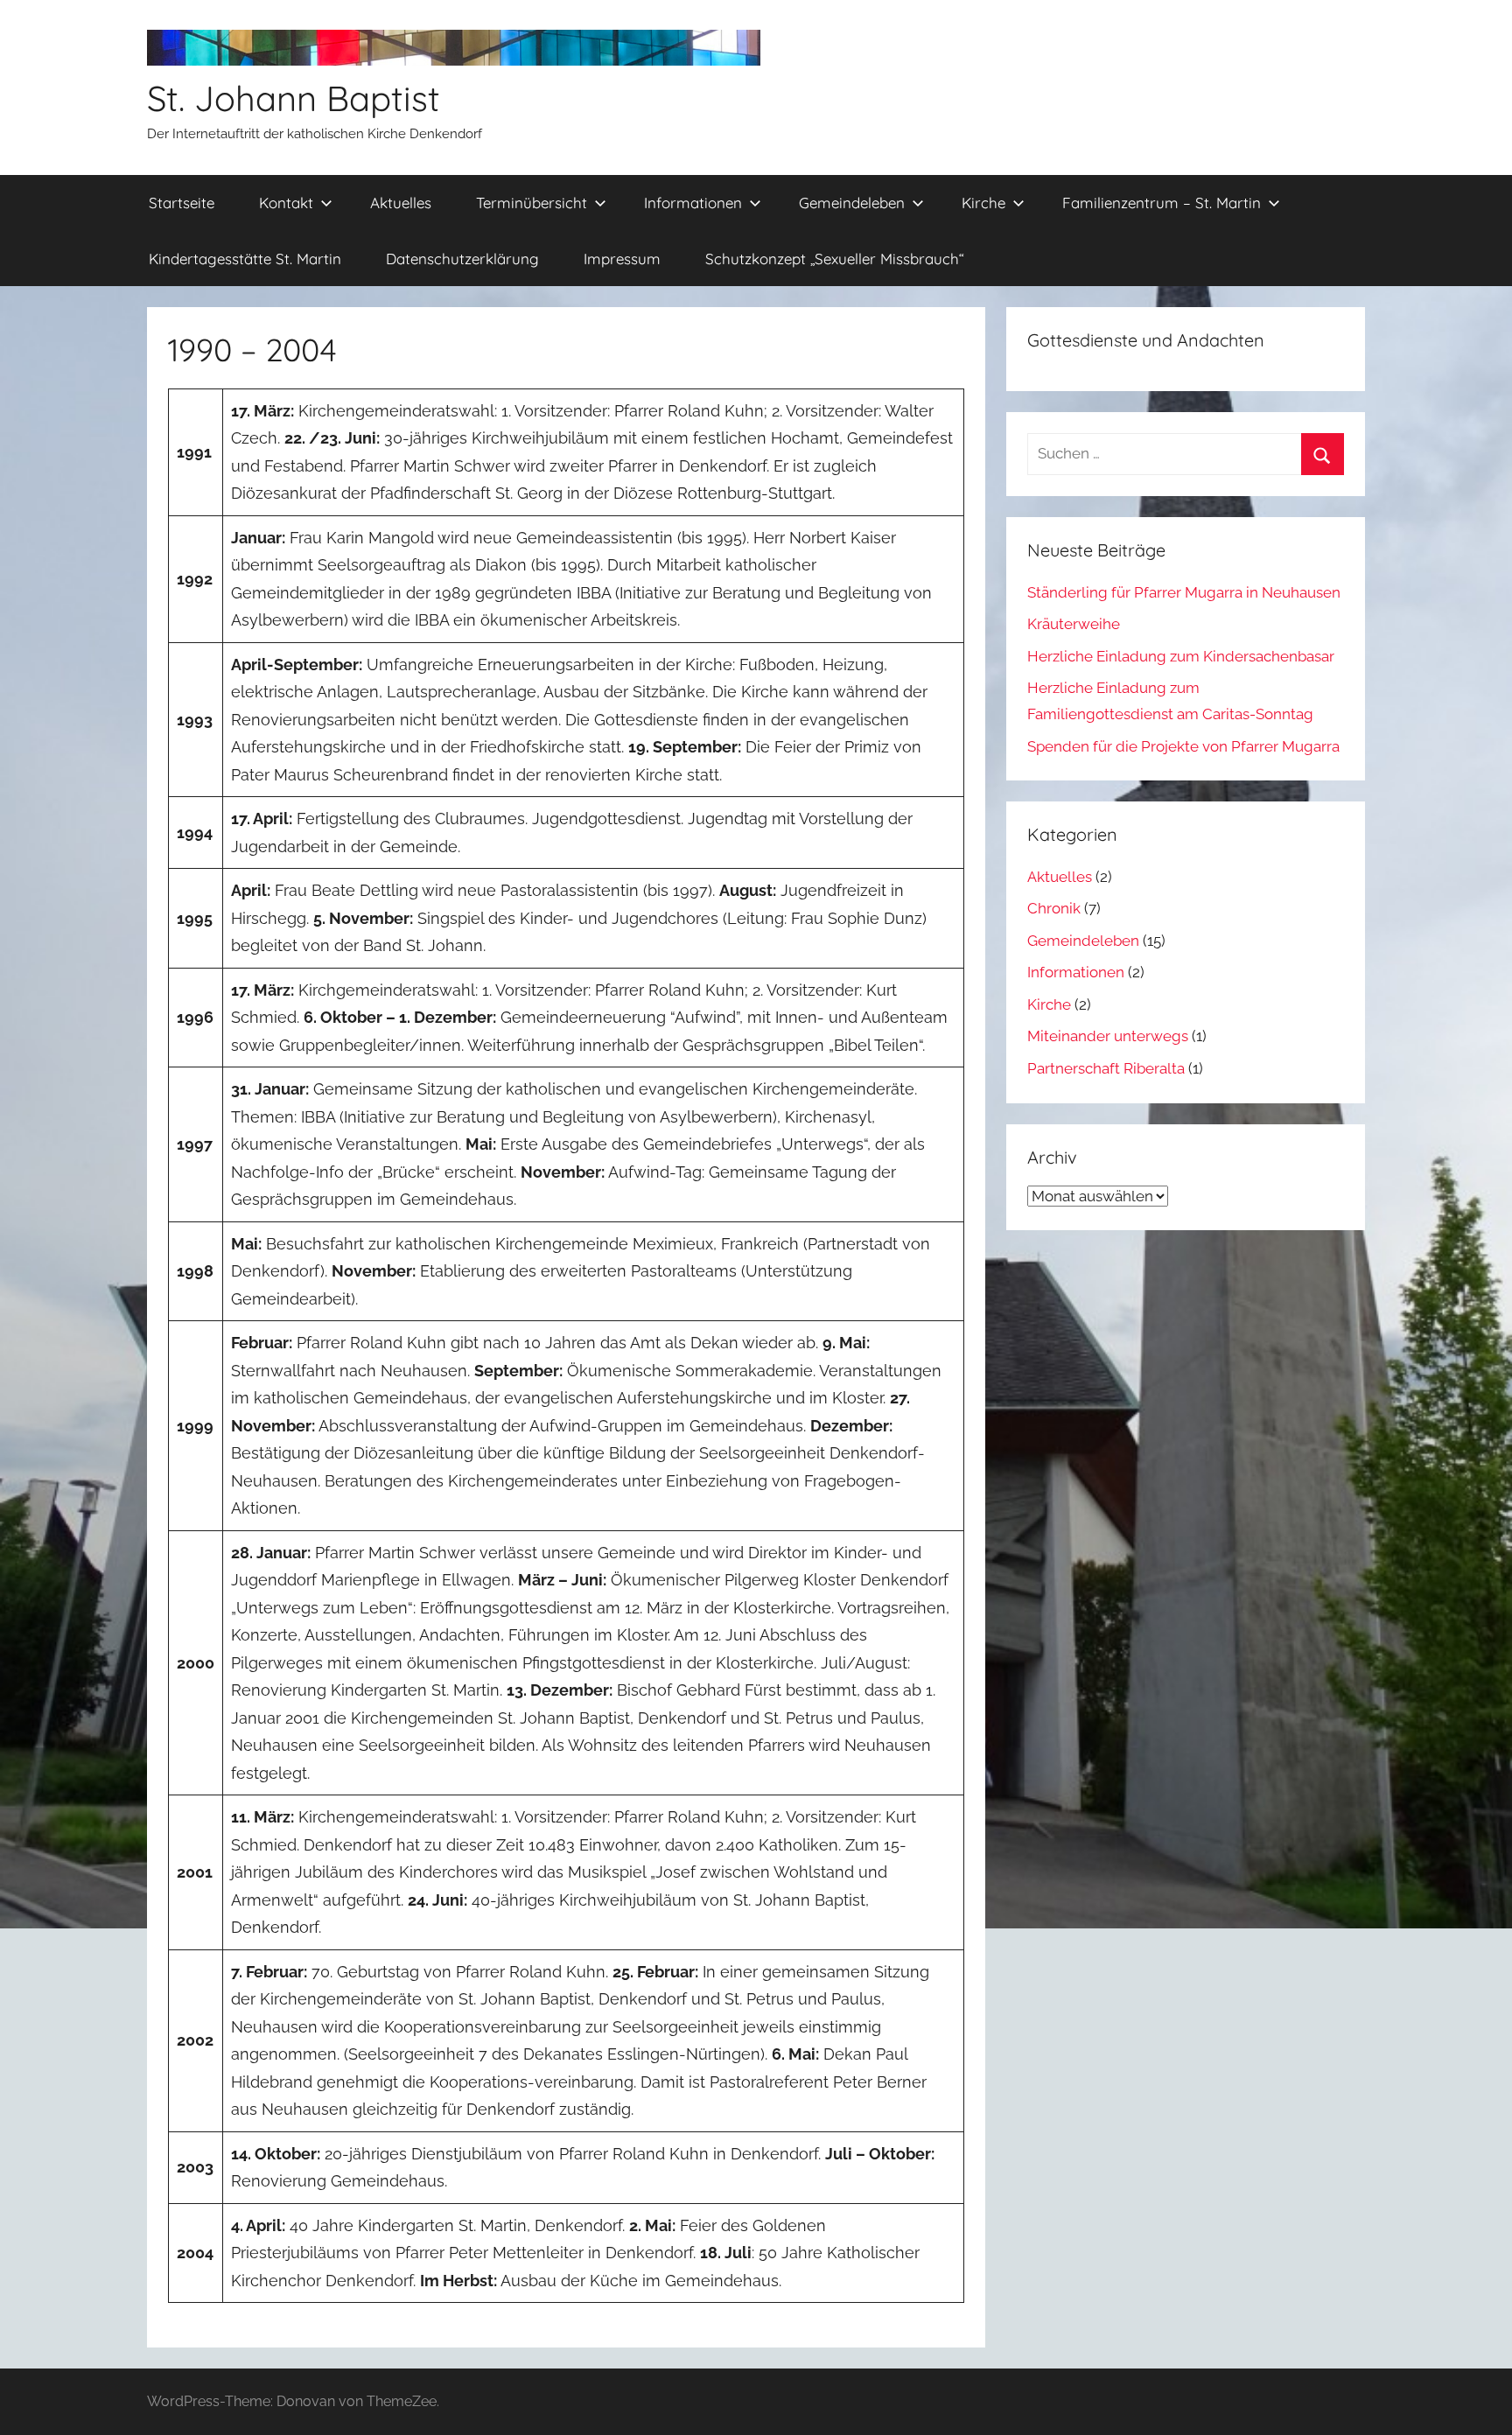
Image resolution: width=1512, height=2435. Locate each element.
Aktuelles (401, 203)
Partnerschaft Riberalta (1106, 1068)
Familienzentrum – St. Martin (1162, 203)
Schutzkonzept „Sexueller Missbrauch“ (835, 259)
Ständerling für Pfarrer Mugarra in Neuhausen (1184, 592)
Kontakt (286, 203)
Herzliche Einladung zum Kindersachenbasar (1181, 656)
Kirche (983, 203)
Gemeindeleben (852, 203)
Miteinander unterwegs (1108, 1036)
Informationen (693, 203)
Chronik (1054, 908)
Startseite (182, 203)
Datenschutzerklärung (462, 259)
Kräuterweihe (1074, 624)
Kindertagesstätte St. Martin (245, 259)
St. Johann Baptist (294, 98)
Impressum (622, 259)
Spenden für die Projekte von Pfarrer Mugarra (1183, 746)
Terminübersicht (532, 203)
